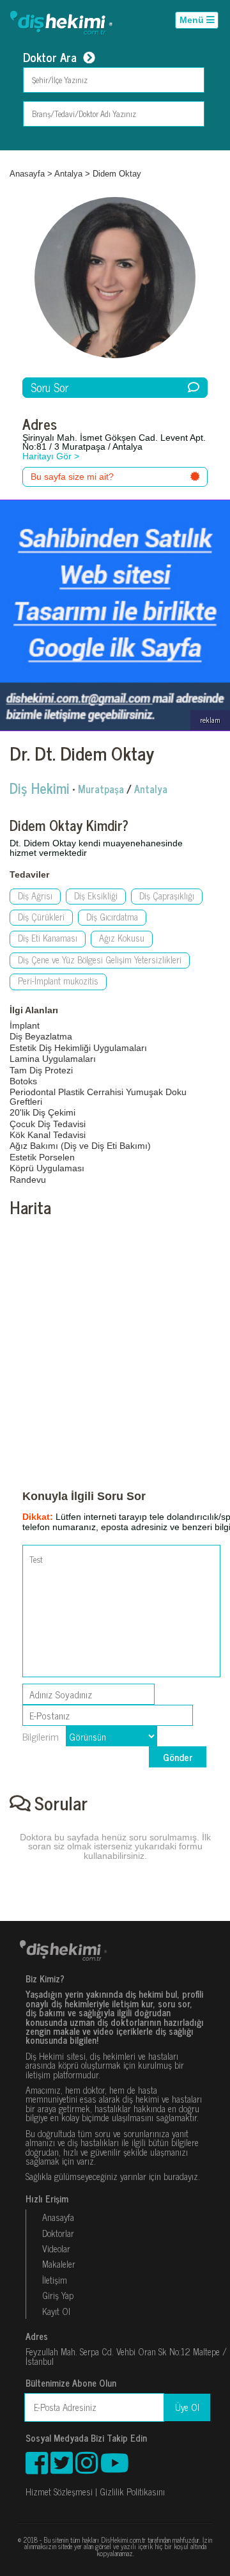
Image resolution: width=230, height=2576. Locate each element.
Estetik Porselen (42, 1157)
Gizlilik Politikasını (132, 2492)
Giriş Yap (58, 2295)
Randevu (28, 1180)
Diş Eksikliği (96, 896)
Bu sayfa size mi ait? (72, 477)
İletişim (55, 2280)
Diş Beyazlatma (41, 1036)
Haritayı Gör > (51, 456)
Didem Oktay (117, 174)
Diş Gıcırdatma (112, 917)
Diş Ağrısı (35, 896)
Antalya (68, 174)
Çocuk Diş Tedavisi (48, 1124)
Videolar (56, 2248)
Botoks (23, 1081)
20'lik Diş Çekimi (42, 1112)
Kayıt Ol (56, 2311)
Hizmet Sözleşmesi (59, 2492)
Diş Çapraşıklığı (167, 896)
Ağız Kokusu (122, 938)
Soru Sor (50, 387)
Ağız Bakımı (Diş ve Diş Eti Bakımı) (80, 1146)
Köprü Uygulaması (47, 1168)
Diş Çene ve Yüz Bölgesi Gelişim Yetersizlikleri (100, 960)
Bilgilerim (41, 1736)
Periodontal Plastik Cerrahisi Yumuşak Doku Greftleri (98, 1096)
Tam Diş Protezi (41, 1070)
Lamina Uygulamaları (53, 1059)
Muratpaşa (101, 789)
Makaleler (59, 2264)
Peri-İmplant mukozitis (58, 981)
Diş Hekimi (40, 788)
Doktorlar (58, 2233)
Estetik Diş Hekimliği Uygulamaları (78, 1048)
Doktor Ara (50, 58)
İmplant (25, 1025)
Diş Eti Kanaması (48, 938)
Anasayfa (27, 174)
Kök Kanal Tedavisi (48, 1135)
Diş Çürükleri (41, 917)
